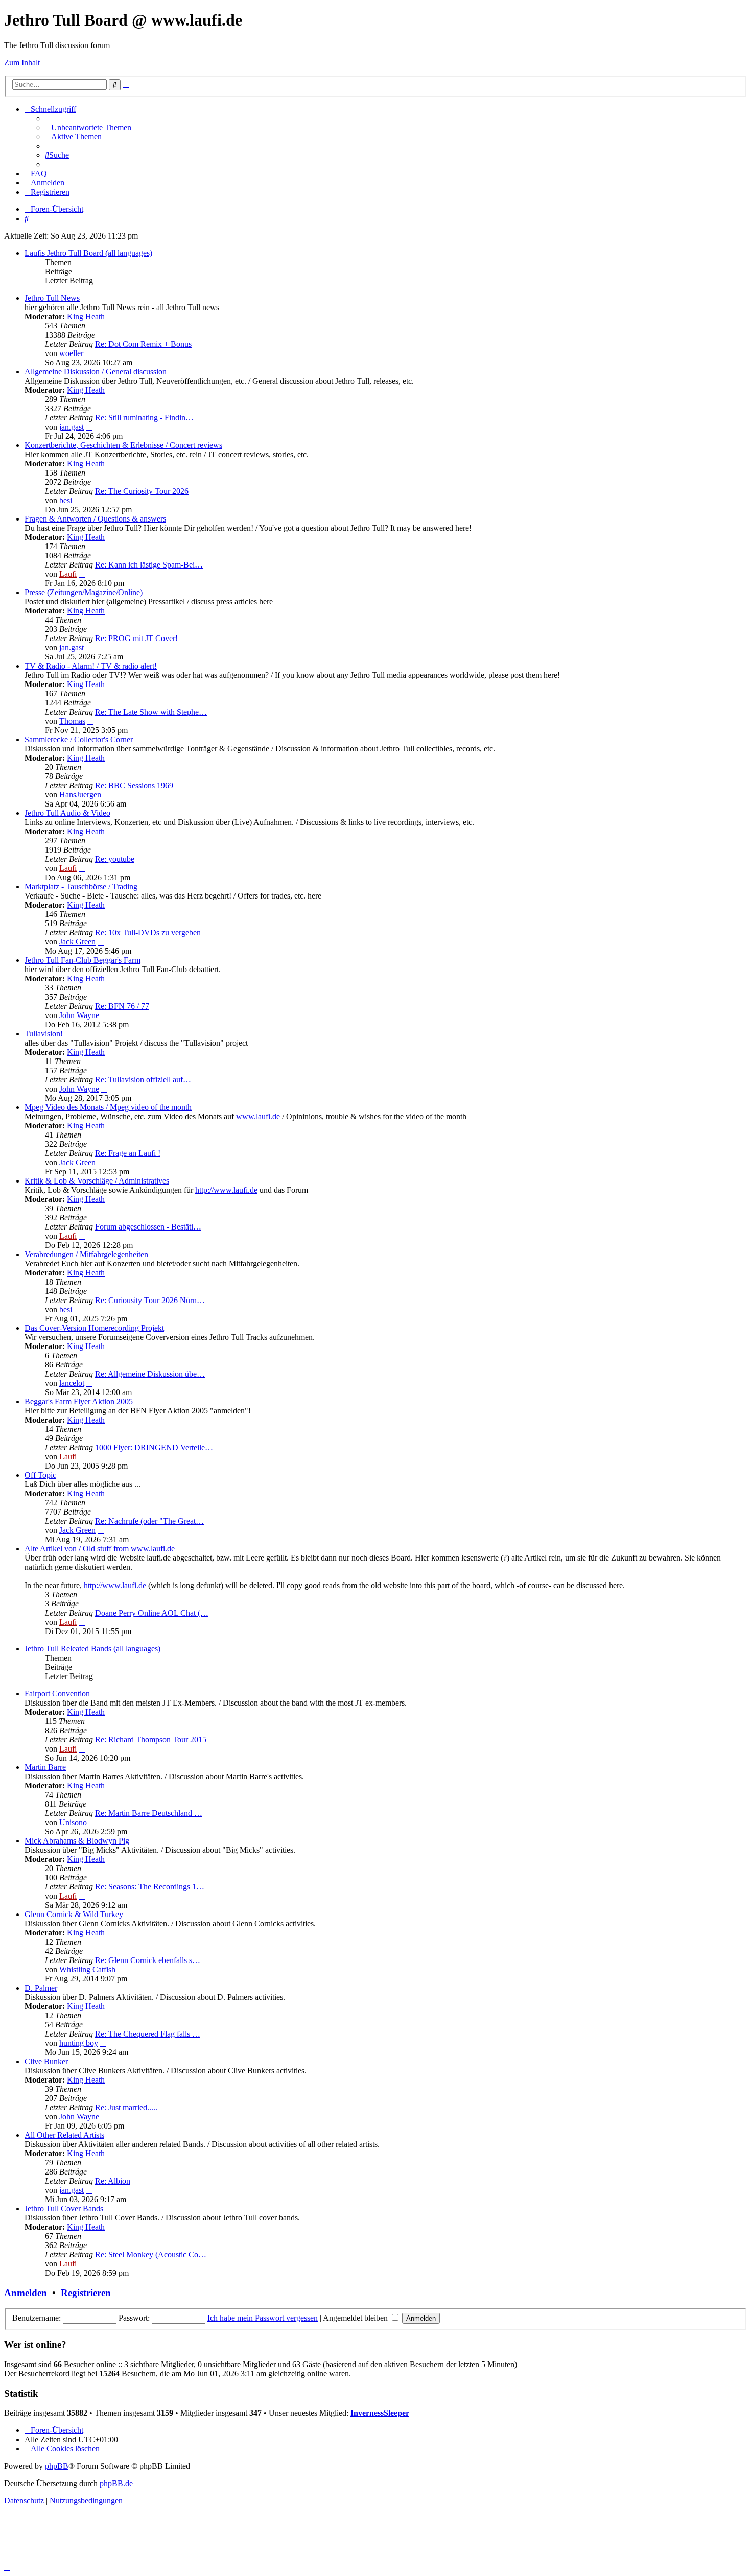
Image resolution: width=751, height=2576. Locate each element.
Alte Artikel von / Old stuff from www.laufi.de (100, 1549)
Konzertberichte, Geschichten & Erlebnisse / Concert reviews (123, 445)
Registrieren (86, 2293)
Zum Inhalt (22, 63)
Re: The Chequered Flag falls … (148, 2034)
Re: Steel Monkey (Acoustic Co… (151, 2254)
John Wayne (79, 1015)
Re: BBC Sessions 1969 (134, 785)
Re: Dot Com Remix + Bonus (143, 344)
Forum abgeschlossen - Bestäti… (148, 1227)
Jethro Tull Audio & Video (67, 813)
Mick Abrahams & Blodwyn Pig (77, 1841)
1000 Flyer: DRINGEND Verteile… (154, 1447)
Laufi (68, 574)
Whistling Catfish (87, 1969)
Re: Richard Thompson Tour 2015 (151, 1740)
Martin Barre (45, 1767)
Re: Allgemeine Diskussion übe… (150, 1374)
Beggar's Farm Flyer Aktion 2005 (79, 1401)
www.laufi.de (258, 1116)
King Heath (86, 316)
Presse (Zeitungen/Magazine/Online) (84, 592)
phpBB (57, 2466)
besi (66, 500)
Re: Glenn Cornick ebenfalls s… (148, 1960)
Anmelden (26, 2293)
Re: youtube (115, 859)
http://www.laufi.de (226, 1190)
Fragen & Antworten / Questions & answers (95, 519)
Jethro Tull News (52, 298)
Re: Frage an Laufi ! (128, 1153)
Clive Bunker (46, 2061)
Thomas (72, 721)
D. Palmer (41, 1988)
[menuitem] (88, 127)
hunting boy (79, 2043)
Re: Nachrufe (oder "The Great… (149, 1521)
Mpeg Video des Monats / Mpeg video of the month (108, 1107)
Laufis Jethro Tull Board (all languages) (88, 253)
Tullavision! (44, 1034)
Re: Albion (113, 2181)
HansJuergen (80, 795)
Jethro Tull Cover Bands (64, 2208)
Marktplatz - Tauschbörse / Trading (81, 887)
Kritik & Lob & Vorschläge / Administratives (97, 1181)
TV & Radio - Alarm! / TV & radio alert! (91, 666)
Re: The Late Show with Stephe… (151, 712)
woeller (71, 353)
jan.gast (72, 427)
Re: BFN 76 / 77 (122, 1006)
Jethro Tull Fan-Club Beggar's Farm (83, 960)
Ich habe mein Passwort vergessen (263, 2318)
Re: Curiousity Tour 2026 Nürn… (150, 1300)
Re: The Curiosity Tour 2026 (142, 491)
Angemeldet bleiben (356, 2318)
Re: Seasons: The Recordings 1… (150, 1887)
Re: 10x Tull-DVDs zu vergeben (148, 932)
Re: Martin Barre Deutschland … (149, 1813)
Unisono (73, 1822)
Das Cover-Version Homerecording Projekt (94, 1328)
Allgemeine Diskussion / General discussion (96, 372)
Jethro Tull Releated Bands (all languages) (92, 1649)
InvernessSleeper (380, 2413)
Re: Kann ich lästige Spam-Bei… (149, 565)
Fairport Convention (57, 1694)
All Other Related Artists (64, 2135)
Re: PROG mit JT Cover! (136, 638)
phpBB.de (116, 2483)
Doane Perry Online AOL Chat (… (152, 1613)
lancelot (72, 1383)
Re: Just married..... (126, 2107)
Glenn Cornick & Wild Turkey (74, 1914)
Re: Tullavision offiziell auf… (143, 1080)
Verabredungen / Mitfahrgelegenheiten (86, 1254)
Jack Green (77, 942)
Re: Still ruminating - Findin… (144, 418)
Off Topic (40, 1475)
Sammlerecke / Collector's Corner (79, 739)
